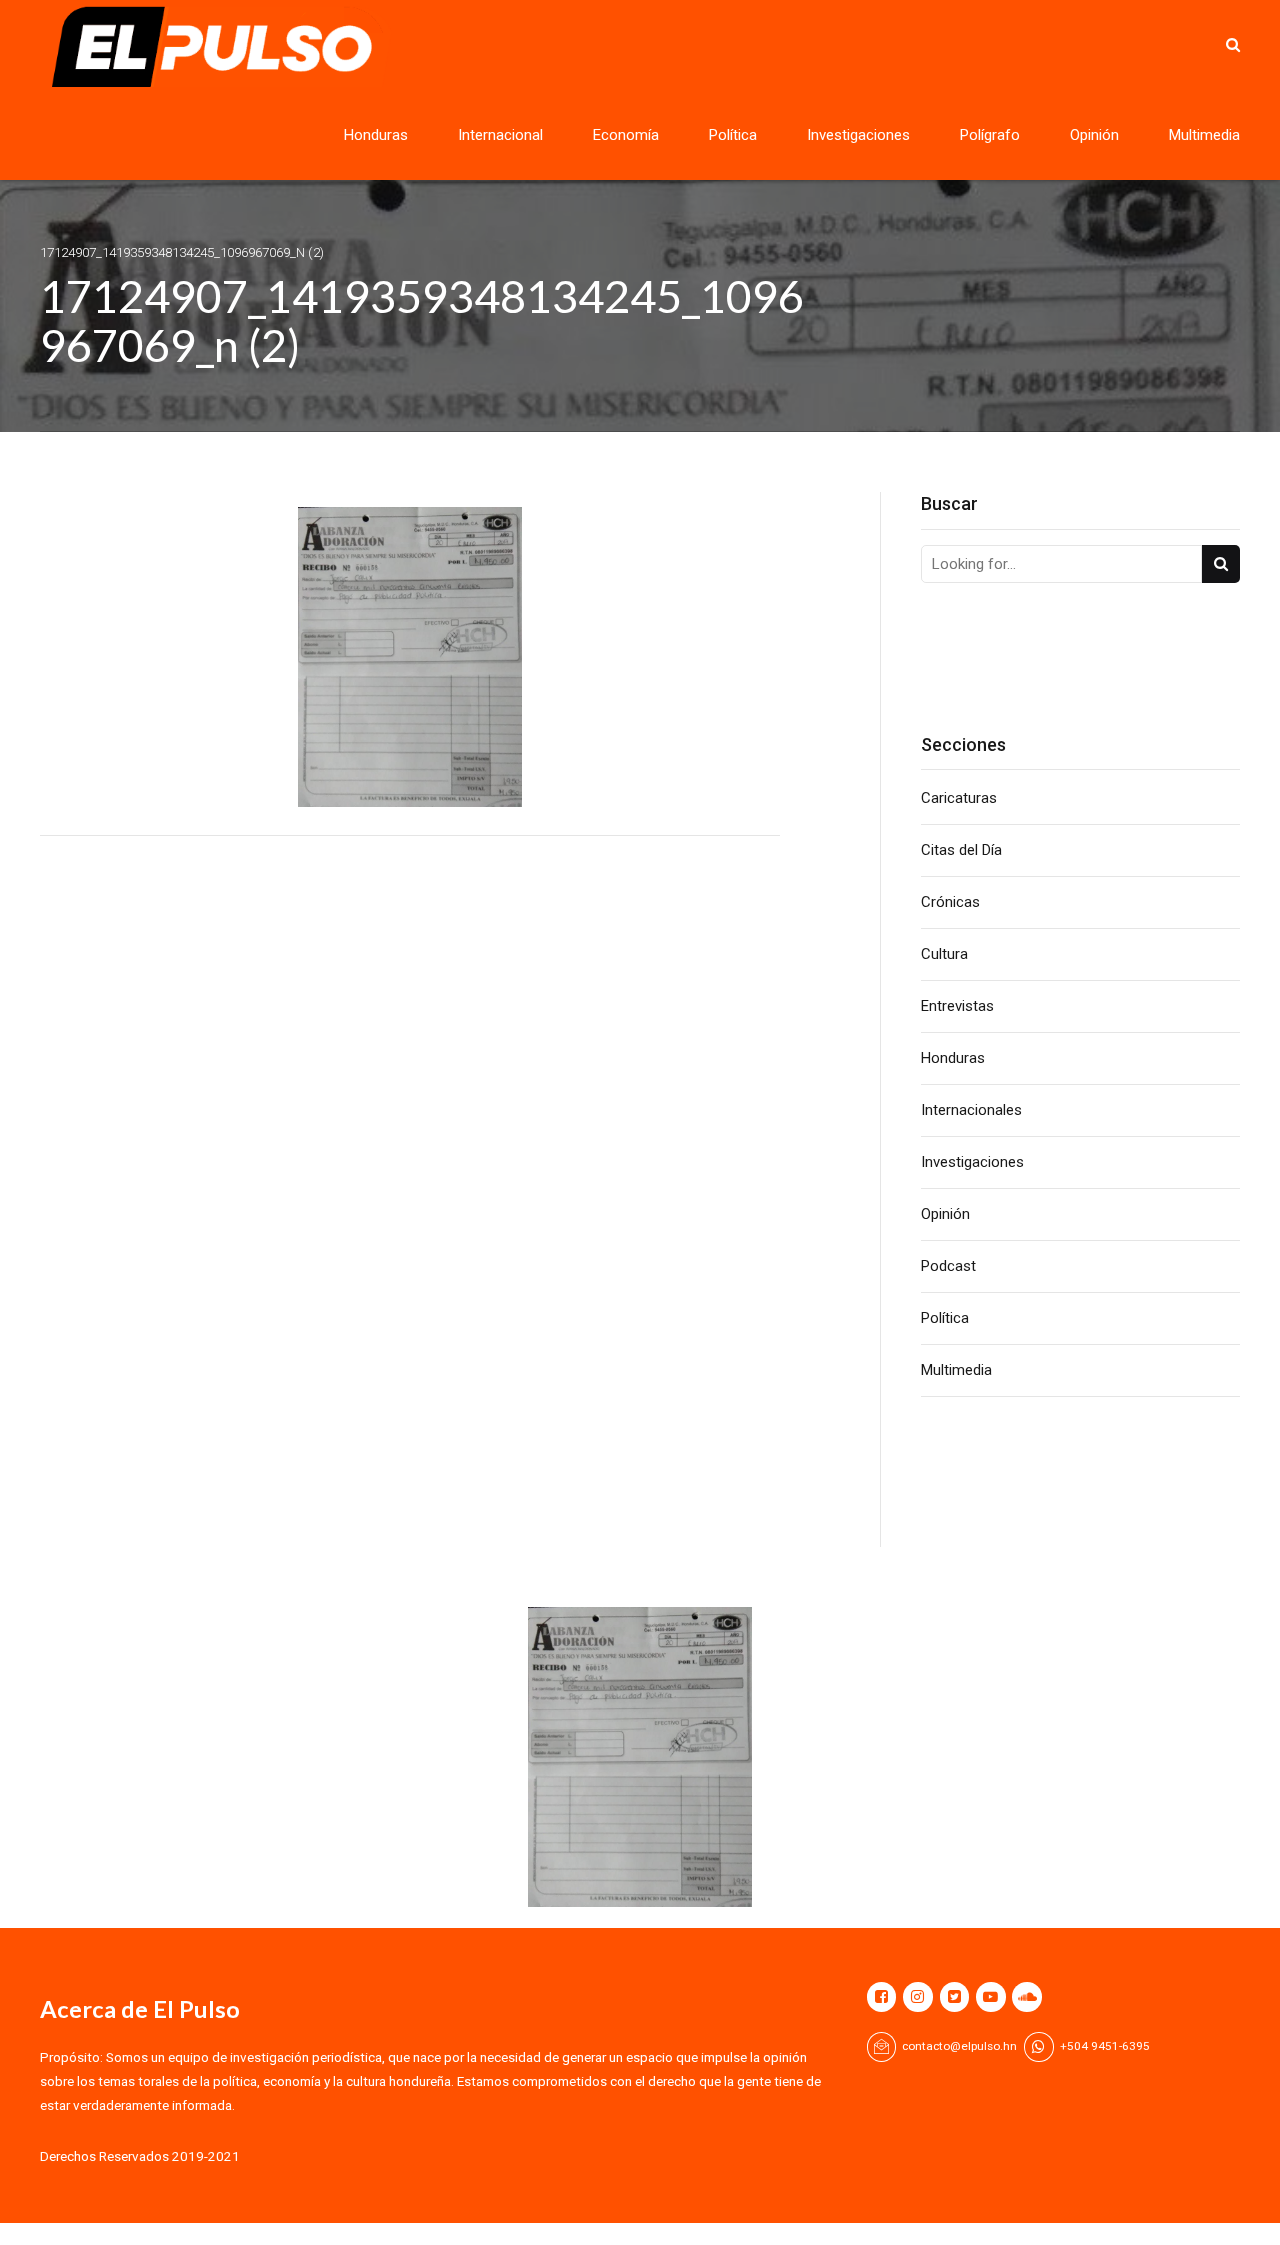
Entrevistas (957, 1006)
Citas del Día (961, 850)
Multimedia (1204, 135)
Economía (626, 135)
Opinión (1094, 135)
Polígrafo (990, 135)
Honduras (376, 135)
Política (733, 135)
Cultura (944, 954)
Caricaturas (959, 798)
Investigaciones (858, 135)
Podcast (948, 1266)
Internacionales (971, 1110)
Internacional (500, 135)
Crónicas (950, 902)
